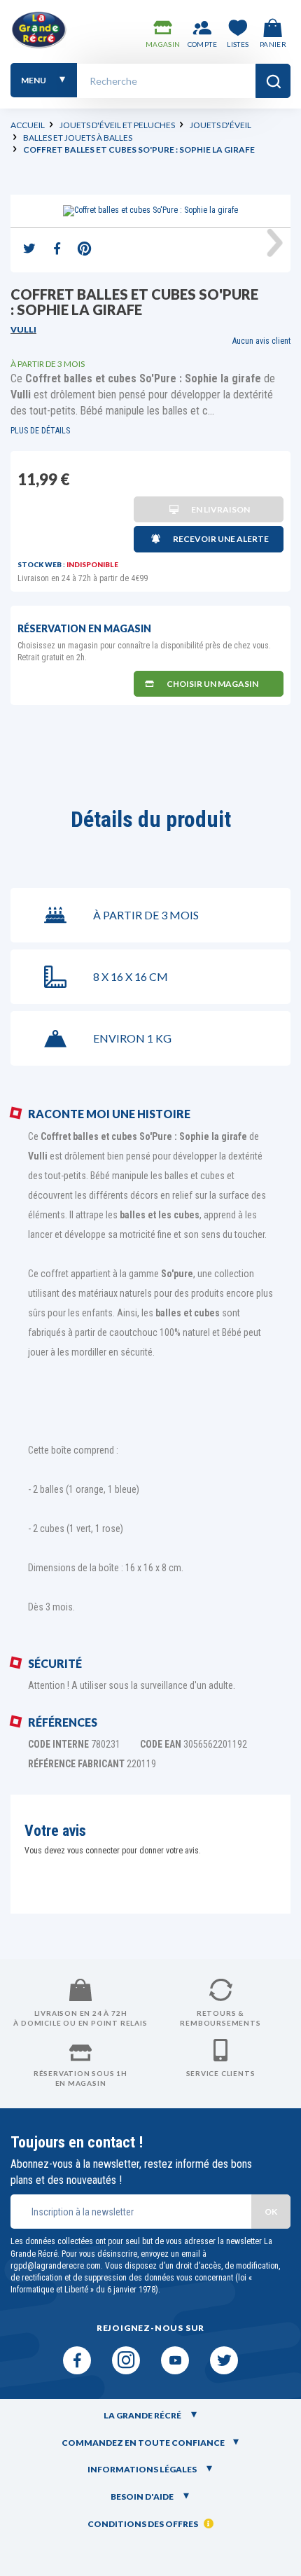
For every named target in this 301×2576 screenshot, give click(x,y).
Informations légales (143, 2469)
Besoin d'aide (143, 2497)
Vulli (23, 329)
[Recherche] (273, 81)
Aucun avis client (261, 341)
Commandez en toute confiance (143, 2443)
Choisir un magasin (212, 684)
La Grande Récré (143, 2415)
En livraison (220, 509)
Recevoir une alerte (221, 539)
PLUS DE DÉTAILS (40, 431)
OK (271, 2212)
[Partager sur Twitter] (29, 250)
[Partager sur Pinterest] (84, 250)
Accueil (28, 125)
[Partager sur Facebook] (57, 250)
